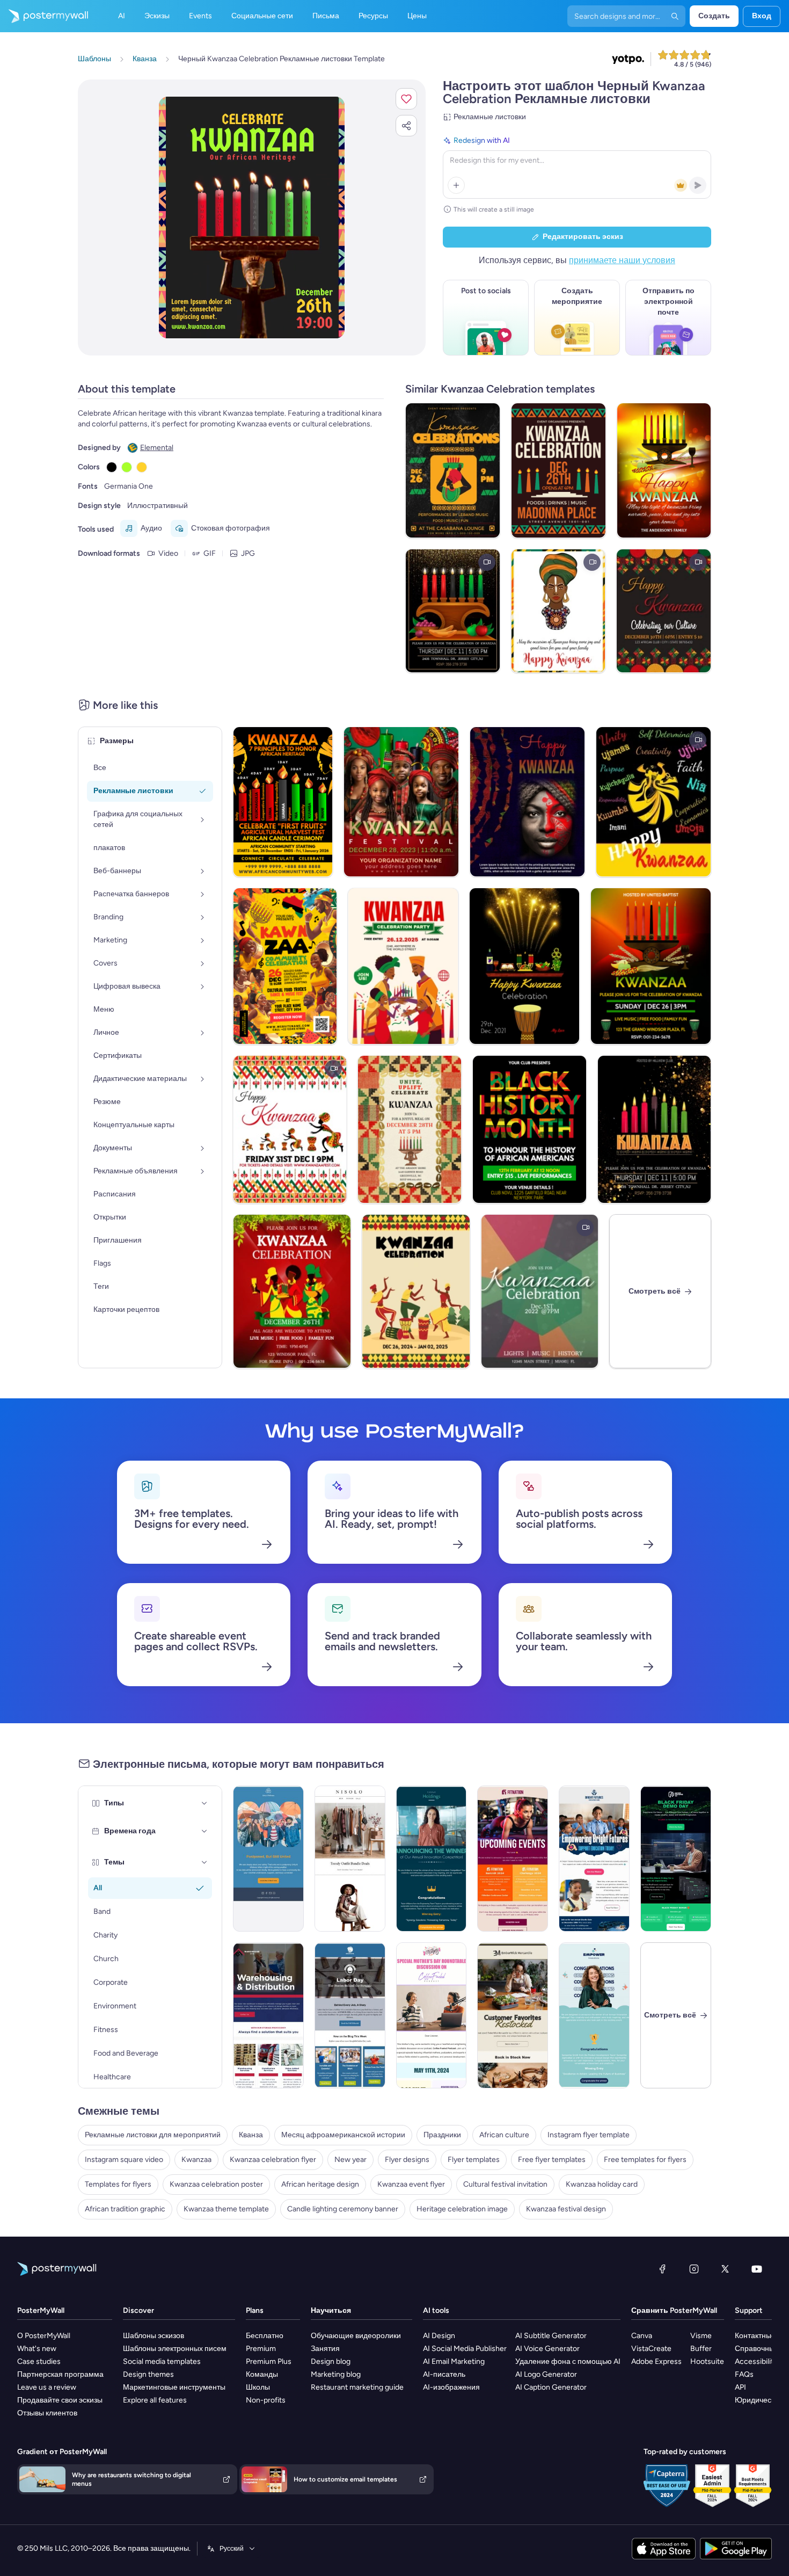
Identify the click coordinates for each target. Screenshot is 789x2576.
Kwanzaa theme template (226, 2209)
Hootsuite (707, 2361)
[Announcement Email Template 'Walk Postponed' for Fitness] (268, 1859)
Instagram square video (124, 2160)
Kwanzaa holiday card (602, 2184)
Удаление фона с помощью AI (568, 2361)
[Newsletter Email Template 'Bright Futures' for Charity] (594, 1859)
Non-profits (266, 2400)
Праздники (442, 2135)
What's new (37, 2349)
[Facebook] (662, 2269)
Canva (642, 2336)
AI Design (439, 2336)
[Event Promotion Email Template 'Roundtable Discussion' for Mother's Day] (432, 2015)
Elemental (157, 448)
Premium (261, 2349)
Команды (262, 2374)
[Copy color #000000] (112, 467)
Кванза (251, 2135)
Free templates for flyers (645, 2160)
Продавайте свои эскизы (60, 2400)
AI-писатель (444, 2374)
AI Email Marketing (454, 2361)
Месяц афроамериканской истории (343, 2135)
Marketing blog (336, 2374)
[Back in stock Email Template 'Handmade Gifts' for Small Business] (513, 2015)
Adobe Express (656, 2361)
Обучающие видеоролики (356, 2336)
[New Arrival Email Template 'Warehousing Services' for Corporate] (268, 2015)
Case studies (39, 2361)
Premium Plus (269, 2361)
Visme (701, 2336)
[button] (406, 99)
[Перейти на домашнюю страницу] (44, 16)
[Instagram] (694, 2269)
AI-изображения (451, 2387)
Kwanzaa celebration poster (216, 2184)
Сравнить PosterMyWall (674, 2310)
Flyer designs (407, 2160)
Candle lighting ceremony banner (343, 2209)
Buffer (701, 2349)
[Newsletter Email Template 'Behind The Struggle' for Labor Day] (350, 2015)
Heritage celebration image (462, 2209)
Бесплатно (265, 2336)
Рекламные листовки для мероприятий (153, 2135)
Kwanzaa (196, 2160)
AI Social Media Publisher (465, 2349)
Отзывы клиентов (47, 2413)
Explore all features (155, 2400)
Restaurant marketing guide (357, 2387)
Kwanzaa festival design (566, 2209)
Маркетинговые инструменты (174, 2387)
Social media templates (162, 2361)
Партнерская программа (60, 2374)
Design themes (148, 2374)
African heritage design (320, 2184)
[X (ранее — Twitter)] (725, 2269)
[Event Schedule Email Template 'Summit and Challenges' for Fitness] (513, 1859)
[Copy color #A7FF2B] (127, 467)
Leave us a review (47, 2387)
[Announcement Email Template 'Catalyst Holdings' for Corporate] (432, 1859)
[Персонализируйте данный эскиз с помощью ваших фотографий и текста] (252, 217)
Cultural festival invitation (505, 2184)
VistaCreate (651, 2349)
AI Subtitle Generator (551, 2336)
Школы (258, 2387)
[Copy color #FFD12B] (142, 467)
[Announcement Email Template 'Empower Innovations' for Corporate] (594, 2015)
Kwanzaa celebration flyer (273, 2160)
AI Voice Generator (547, 2349)
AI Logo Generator (546, 2374)
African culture (504, 2135)
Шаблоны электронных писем (175, 2349)
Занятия (325, 2349)
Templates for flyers (118, 2184)
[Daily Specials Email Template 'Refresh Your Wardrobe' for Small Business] (350, 1859)
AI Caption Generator (551, 2387)
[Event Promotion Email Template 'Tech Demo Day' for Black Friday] (676, 1859)
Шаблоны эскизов (154, 2336)
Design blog (331, 2361)
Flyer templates (474, 2160)
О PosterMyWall (44, 2336)
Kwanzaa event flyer (411, 2184)
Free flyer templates (552, 2160)
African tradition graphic (125, 2209)
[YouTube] (757, 2269)
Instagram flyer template (589, 2135)
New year (350, 2160)
